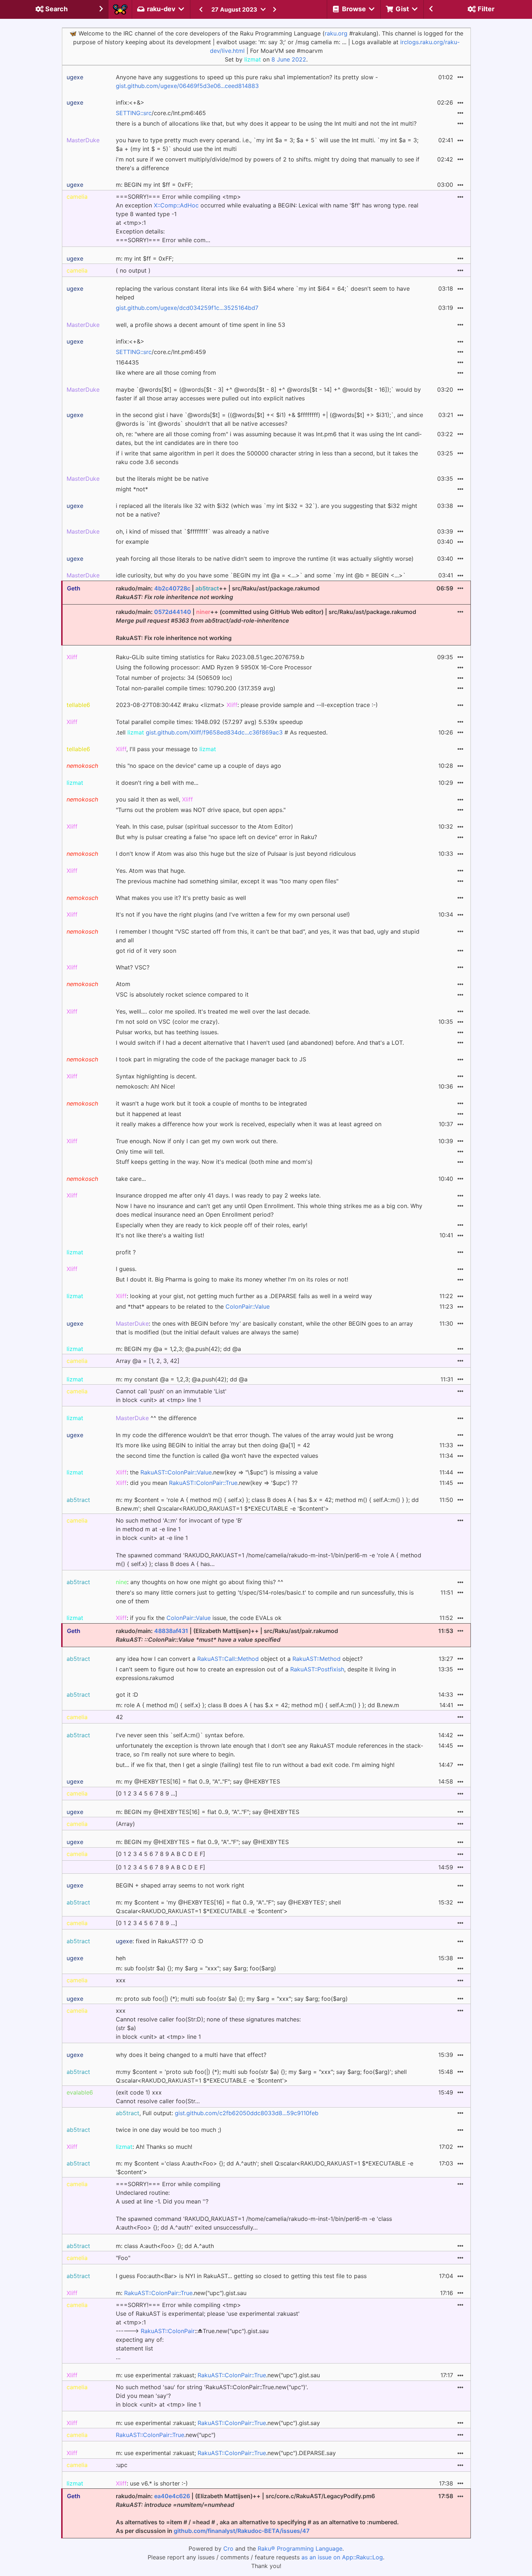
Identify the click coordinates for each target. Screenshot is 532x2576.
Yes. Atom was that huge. (151, 871)
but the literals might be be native (162, 479)
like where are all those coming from (166, 372)
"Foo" (123, 2258)
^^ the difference (156, 1418)
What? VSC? (133, 967)
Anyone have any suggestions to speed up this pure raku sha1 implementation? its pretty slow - (247, 81)
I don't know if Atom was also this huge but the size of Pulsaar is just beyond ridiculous (236, 854)
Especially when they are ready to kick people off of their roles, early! (212, 1225)
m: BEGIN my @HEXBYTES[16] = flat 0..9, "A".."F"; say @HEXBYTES (208, 1812)
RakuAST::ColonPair (168, 2331)
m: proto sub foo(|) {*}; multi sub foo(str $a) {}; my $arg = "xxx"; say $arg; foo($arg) (232, 1999)
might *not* (132, 489)
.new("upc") (166, 2435)
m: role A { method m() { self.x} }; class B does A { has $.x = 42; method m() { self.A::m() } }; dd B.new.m (257, 1705)
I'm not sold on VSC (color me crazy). (168, 1022)
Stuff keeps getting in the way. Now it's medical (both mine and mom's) (214, 1162)
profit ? (126, 1252)
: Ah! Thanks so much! (154, 2147)
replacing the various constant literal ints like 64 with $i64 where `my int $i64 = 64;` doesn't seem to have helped (263, 293)
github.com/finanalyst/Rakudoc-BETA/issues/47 (242, 2531)
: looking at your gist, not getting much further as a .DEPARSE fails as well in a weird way (244, 1296)
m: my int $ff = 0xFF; (145, 258)
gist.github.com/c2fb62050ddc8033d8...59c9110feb (247, 2113)
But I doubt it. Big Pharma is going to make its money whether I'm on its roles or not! (232, 1279)
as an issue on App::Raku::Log (342, 2557)
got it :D (127, 1695)
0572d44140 (173, 612)
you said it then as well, (154, 799)
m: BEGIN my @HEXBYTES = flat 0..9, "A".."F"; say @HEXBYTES (202, 1842)
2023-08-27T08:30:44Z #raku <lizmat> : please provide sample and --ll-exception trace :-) (247, 705)
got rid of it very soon (146, 951)
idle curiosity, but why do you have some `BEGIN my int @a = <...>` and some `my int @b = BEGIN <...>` (261, 575)
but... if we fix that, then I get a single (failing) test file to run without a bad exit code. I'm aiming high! (255, 1765)
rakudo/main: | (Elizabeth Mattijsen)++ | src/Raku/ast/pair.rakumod (227, 1635)
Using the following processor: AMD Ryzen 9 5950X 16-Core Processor (214, 667)
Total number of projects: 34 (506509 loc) (174, 678)
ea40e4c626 (172, 2496)
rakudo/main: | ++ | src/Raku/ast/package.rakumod (218, 593)
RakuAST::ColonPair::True (203, 1483)
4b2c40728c (172, 588)
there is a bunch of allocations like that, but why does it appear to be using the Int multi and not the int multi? (266, 123)
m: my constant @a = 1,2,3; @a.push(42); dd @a (182, 1379)
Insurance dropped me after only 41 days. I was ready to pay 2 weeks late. (218, 1195)
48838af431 (171, 1631)
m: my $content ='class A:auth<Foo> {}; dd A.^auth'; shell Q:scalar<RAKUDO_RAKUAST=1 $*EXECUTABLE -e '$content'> (265, 2168)
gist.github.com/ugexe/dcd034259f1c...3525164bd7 (187, 308)
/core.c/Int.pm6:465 (161, 113)
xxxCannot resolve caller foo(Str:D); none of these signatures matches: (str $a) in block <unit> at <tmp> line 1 (208, 2024)
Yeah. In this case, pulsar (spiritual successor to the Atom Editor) (204, 826)
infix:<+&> (130, 102)
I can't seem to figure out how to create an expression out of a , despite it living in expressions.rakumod (256, 1674)
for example (132, 542)
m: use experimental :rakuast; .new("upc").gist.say (218, 2423)
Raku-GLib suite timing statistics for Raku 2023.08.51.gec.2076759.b (210, 657)
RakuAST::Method (316, 1659)
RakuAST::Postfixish (317, 1669)
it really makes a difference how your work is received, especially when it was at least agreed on (249, 1124)
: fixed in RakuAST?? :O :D (160, 1941)
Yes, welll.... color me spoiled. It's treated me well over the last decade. (213, 1011)
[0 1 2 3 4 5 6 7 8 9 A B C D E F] (161, 1854)
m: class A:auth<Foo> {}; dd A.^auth (165, 2246)
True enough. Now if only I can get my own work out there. (197, 1141)
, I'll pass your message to (166, 749)
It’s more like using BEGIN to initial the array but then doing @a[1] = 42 (213, 1445)
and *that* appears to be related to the (193, 1306)
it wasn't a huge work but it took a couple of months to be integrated (211, 1103)
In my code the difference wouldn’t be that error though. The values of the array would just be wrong (255, 1435)
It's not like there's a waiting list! (160, 1235)
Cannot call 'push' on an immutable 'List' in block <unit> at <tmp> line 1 (171, 1396)
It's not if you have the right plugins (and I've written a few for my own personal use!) (233, 914)
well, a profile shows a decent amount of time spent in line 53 (200, 325)
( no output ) (133, 270)
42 (119, 1717)
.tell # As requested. (222, 732)
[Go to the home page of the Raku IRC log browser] (120, 9)
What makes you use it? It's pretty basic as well (181, 898)
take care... (131, 1179)
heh (121, 1958)
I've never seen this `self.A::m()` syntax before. (180, 1735)
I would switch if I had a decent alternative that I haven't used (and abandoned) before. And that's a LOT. (260, 1043)
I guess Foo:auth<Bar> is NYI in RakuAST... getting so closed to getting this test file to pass (241, 2276)
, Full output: (217, 2113)
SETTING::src (134, 113)
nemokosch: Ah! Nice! (145, 1086)
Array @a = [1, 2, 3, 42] (148, 1361)
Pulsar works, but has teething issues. (167, 1032)
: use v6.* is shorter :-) (152, 2483)
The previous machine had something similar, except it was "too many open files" (227, 881)
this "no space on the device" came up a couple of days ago (199, 766)
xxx (121, 1980)
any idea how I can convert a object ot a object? (239, 1659)
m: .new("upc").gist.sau (181, 2293)
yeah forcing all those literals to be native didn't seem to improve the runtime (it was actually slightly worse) (265, 559)
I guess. (126, 1269)
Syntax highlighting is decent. (156, 1076)
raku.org (336, 33)
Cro (228, 2548)
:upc (122, 2465)
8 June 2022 (289, 59)
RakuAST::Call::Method (228, 1659)
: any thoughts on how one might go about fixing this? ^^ (200, 1582)
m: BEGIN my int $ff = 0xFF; (154, 185)
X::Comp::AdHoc (176, 205)
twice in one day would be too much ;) (169, 2130)
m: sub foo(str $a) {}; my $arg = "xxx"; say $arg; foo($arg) (196, 1968)
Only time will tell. (140, 1152)
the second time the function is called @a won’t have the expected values (217, 1456)
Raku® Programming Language (300, 2548)
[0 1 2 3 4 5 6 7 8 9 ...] (147, 1793)
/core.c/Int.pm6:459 (161, 352)
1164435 (127, 362)
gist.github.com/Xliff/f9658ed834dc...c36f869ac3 (214, 732)
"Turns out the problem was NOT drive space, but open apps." (201, 810)
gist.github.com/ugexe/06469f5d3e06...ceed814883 (187, 86)
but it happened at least (149, 1114)
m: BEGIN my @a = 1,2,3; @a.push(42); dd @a (178, 1349)
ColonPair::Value (248, 1306)
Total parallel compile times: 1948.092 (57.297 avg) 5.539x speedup (209, 722)
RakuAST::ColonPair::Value (176, 1472)
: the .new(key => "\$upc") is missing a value (217, 1472)
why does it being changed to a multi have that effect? (191, 2055)
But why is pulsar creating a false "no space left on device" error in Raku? (216, 837)
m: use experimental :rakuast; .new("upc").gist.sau (218, 2375)
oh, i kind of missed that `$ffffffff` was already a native (192, 531)
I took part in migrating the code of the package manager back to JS (211, 1059)
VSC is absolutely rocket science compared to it (182, 994)
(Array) (125, 1824)
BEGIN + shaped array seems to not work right (180, 1885)
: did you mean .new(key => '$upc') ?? (207, 1483)
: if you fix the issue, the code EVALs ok (199, 1618)
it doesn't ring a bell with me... (157, 783)
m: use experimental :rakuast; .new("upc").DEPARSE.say (226, 2453)
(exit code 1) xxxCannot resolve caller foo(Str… (158, 2097)
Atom (123, 984)
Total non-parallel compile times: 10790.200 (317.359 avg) (196, 688)
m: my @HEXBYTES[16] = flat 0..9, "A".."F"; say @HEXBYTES (198, 1781)
